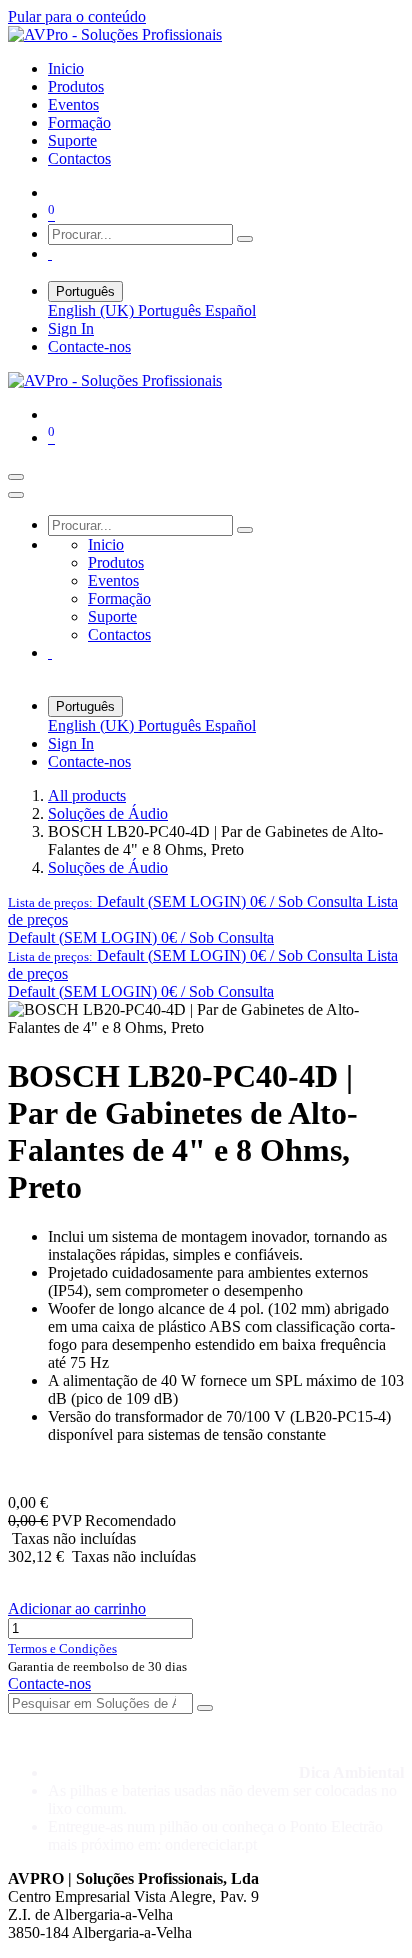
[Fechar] (16, 495)
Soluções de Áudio (108, 813)
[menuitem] (66, 68)
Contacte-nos (89, 346)
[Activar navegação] (16, 477)
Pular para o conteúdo (77, 16)
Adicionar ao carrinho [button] (77, 1608)
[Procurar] (245, 239)
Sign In (71, 328)
